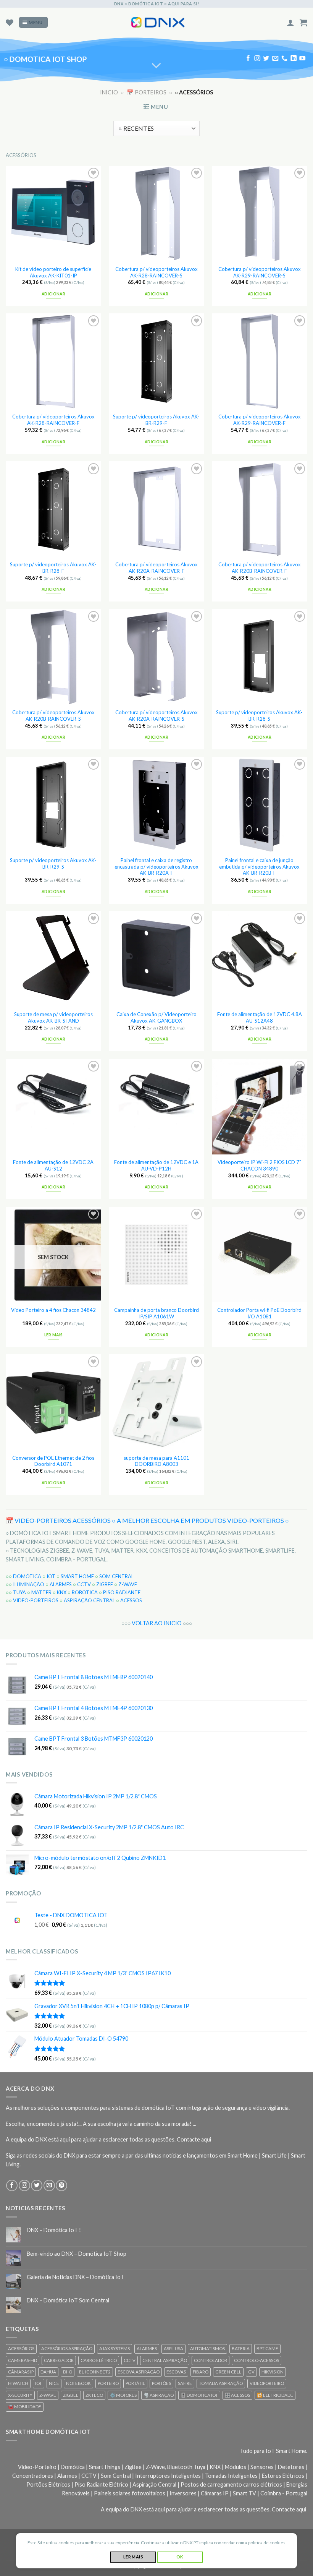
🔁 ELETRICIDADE (275, 2395)
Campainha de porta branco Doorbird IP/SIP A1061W (156, 1313)
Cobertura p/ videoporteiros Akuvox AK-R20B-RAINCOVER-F (260, 568)
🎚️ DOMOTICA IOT (199, 2395)
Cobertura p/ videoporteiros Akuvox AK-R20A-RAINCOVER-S (156, 716)
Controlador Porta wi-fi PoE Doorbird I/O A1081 (259, 1313)
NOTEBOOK (78, 2383)
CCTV (84, 1584)
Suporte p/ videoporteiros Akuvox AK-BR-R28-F (53, 568)
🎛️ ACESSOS (237, 2395)
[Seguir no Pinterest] (61, 2185)
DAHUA (48, 2372)
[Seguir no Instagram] (257, 59)
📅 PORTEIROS (147, 92)
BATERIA (241, 2348)
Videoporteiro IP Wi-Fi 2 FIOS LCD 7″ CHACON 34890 (259, 1165)
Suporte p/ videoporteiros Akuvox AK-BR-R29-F (156, 420)
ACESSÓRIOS (21, 2348)
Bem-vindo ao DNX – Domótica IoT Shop (77, 2254)
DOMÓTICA (27, 1576)
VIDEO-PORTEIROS (36, 1600)
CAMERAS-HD (23, 2360)
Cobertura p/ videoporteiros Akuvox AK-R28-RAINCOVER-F (53, 420)
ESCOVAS (176, 2372)
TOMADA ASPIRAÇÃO (221, 2383)
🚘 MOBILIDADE (25, 2407)
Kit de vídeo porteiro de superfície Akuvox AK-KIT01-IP (53, 272)
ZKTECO (94, 2395)
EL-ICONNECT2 (95, 2372)
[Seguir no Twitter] (266, 59)
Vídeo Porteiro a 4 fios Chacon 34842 (53, 1310)
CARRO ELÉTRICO (99, 2360)
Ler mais (54, 1335)
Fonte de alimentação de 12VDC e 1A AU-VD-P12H (156, 1165)
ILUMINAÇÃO (29, 1584)
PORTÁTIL (135, 2383)
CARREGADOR (59, 2360)
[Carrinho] (303, 23)
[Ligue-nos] (284, 59)
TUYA (19, 1592)
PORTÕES (161, 2383)
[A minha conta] (290, 23)
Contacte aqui (194, 2139)
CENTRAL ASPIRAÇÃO (165, 2360)
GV (251, 2372)
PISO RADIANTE (122, 1592)
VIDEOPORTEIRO (267, 2383)
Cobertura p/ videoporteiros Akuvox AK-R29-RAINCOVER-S (260, 272)
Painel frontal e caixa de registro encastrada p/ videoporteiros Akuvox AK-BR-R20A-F (156, 867)
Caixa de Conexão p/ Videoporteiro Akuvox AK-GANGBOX (156, 1017)
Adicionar (53, 294)
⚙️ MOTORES (123, 2395)
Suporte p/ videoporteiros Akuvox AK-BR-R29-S (53, 863)
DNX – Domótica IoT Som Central (68, 2300)
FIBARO (201, 2372)
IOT (51, 1576)
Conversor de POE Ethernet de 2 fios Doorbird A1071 (53, 1461)
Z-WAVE (128, 1584)
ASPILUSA (173, 2348)
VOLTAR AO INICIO (157, 1623)
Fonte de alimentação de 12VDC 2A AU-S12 (53, 1165)
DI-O (68, 2372)
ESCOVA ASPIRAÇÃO (139, 2372)
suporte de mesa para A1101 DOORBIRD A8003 (156, 1461)
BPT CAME (267, 2348)
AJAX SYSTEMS (115, 2348)
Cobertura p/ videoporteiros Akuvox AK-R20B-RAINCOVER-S (53, 716)
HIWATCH (18, 2383)
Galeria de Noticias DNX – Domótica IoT (76, 2277)
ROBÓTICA (85, 1592)
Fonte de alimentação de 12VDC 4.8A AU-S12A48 (260, 1017)
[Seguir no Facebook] (248, 59)
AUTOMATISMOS (207, 2348)
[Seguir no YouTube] (302, 59)
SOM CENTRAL (116, 1576)
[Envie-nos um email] (275, 59)
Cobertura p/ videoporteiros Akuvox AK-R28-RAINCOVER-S (156, 272)
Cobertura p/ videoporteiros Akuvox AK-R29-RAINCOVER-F (260, 420)
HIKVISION (273, 2372)
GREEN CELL (228, 2372)
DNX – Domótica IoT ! (54, 2230)
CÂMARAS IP (21, 2372)
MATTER (41, 1592)
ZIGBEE (105, 1584)
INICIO (109, 92)
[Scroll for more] (157, 66)
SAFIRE (185, 2383)
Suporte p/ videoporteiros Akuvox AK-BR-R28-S (259, 716)
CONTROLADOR (211, 2360)
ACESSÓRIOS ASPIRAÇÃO (67, 2348)
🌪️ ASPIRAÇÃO (159, 2395)
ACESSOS (131, 1600)
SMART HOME (77, 1576)
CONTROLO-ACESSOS (257, 2360)
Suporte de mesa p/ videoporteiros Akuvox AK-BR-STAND (53, 1017)
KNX (62, 1592)
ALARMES (61, 1584)
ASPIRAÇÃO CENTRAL (89, 1600)
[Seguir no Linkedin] (294, 59)
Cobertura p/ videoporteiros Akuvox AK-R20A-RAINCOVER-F (156, 568)
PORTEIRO (108, 2383)
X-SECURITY (20, 2395)
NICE (54, 2383)
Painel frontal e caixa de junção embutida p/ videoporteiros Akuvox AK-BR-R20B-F (259, 867)
